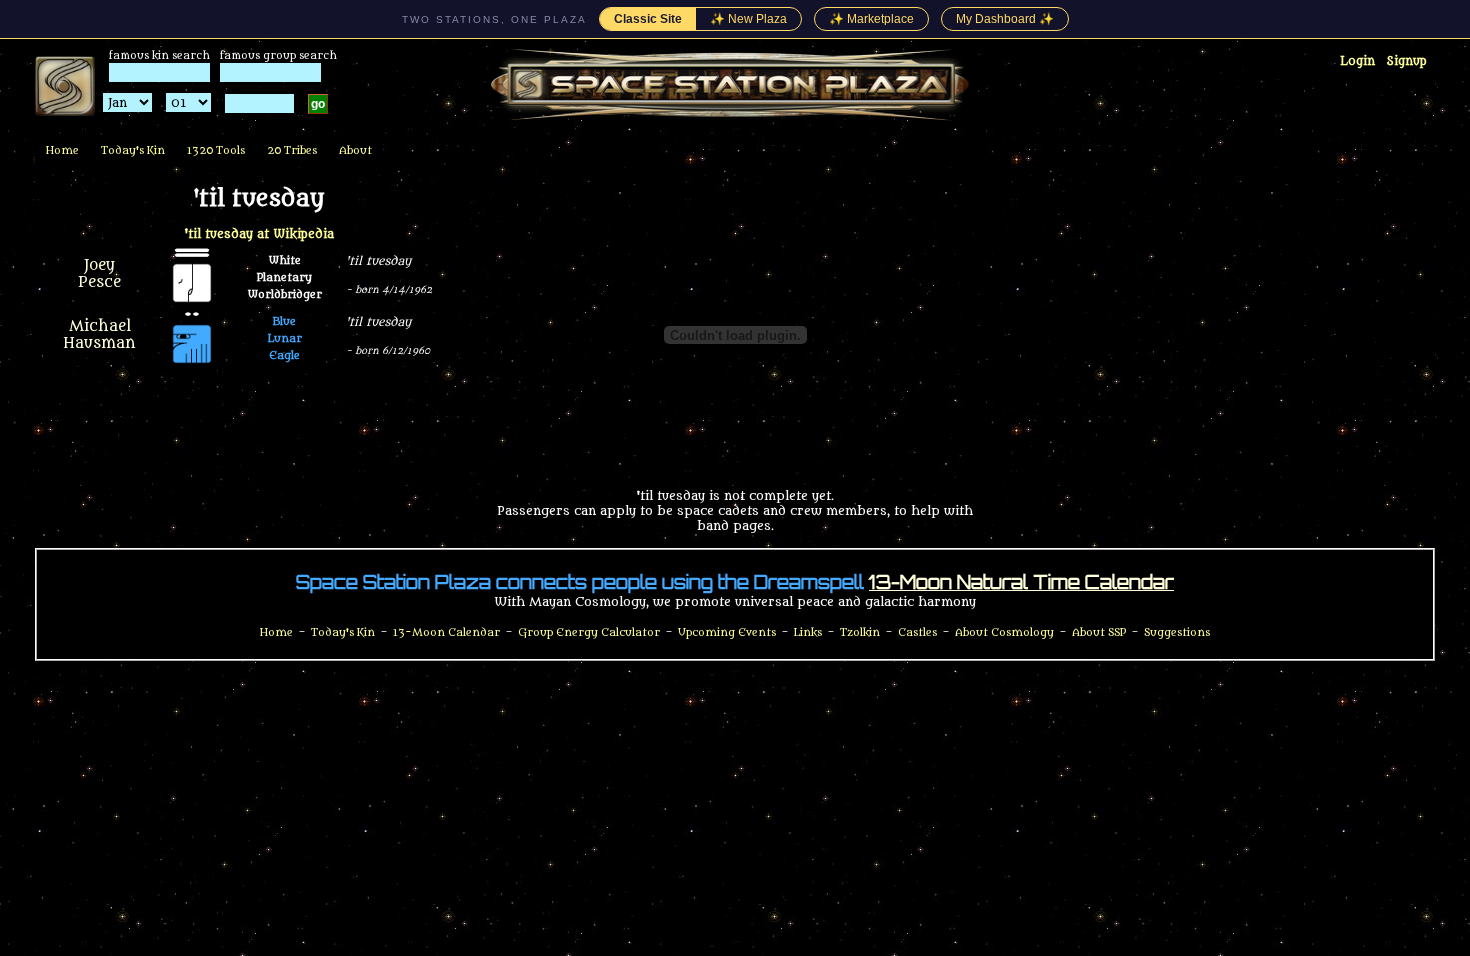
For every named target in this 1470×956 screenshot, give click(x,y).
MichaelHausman (99, 335)
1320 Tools (216, 150)
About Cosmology (1004, 632)
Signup (1407, 61)
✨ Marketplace (871, 19)
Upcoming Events (727, 632)
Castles (917, 632)
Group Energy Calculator (589, 632)
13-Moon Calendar (446, 632)
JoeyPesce (99, 274)
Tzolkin (860, 632)
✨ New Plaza (748, 19)
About (355, 150)
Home (62, 150)
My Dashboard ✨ (1005, 19)
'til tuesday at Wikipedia (259, 234)
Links (808, 632)
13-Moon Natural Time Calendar (1021, 582)
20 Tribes (292, 150)
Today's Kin (133, 150)
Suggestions (1177, 632)
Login (1357, 61)
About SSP (1099, 632)
